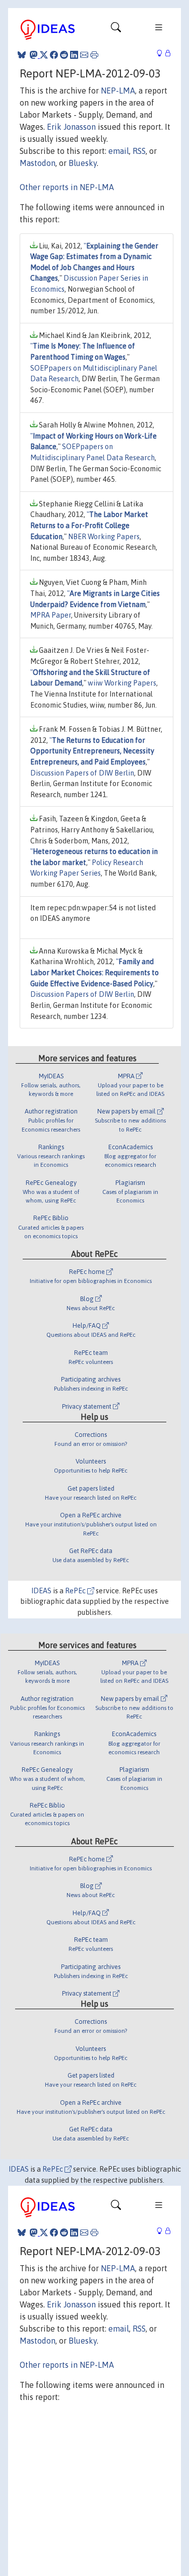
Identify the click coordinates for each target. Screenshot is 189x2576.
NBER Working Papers (104, 537)
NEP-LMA (118, 91)
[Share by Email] (84, 55)
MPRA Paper (51, 615)
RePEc (76, 1591)
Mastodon (38, 163)
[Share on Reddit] (64, 55)
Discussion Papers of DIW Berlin (82, 773)
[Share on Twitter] (44, 55)
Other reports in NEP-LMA (67, 187)
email (119, 151)
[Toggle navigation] (116, 30)
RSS (139, 151)
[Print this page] (94, 55)
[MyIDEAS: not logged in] (162, 54)
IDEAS (41, 1591)
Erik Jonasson (71, 127)
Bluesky (83, 163)
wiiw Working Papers (122, 683)
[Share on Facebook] (54, 55)
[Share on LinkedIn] (74, 55)
